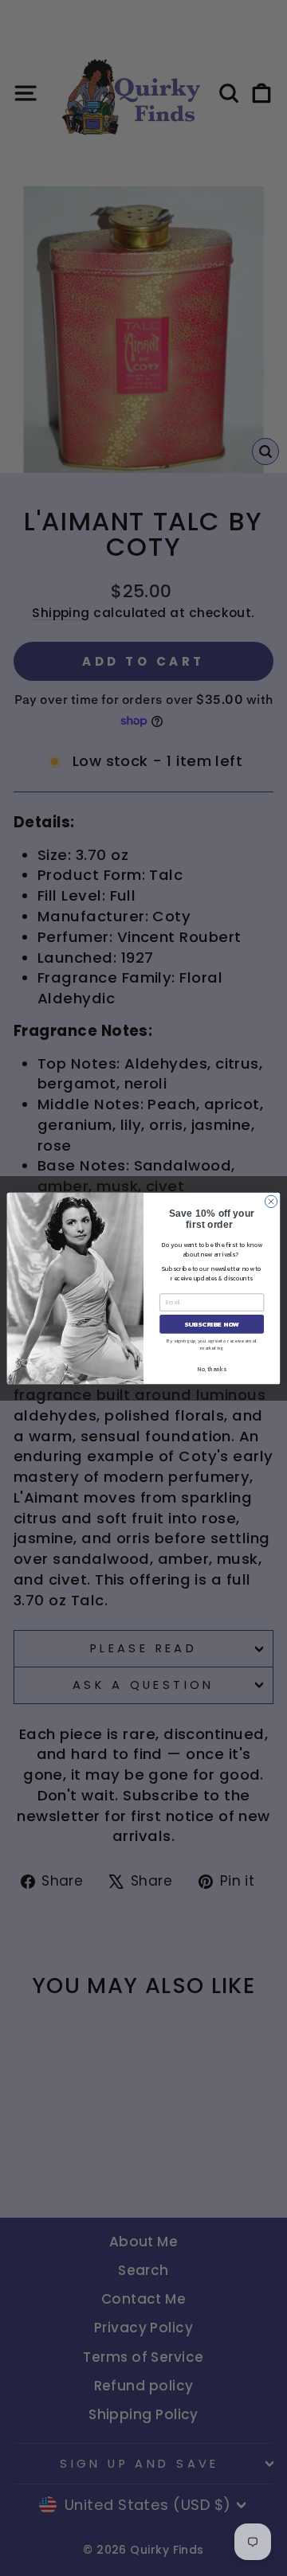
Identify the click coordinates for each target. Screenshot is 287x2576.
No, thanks (212, 1368)
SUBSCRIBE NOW (211, 1324)
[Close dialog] (271, 1201)
